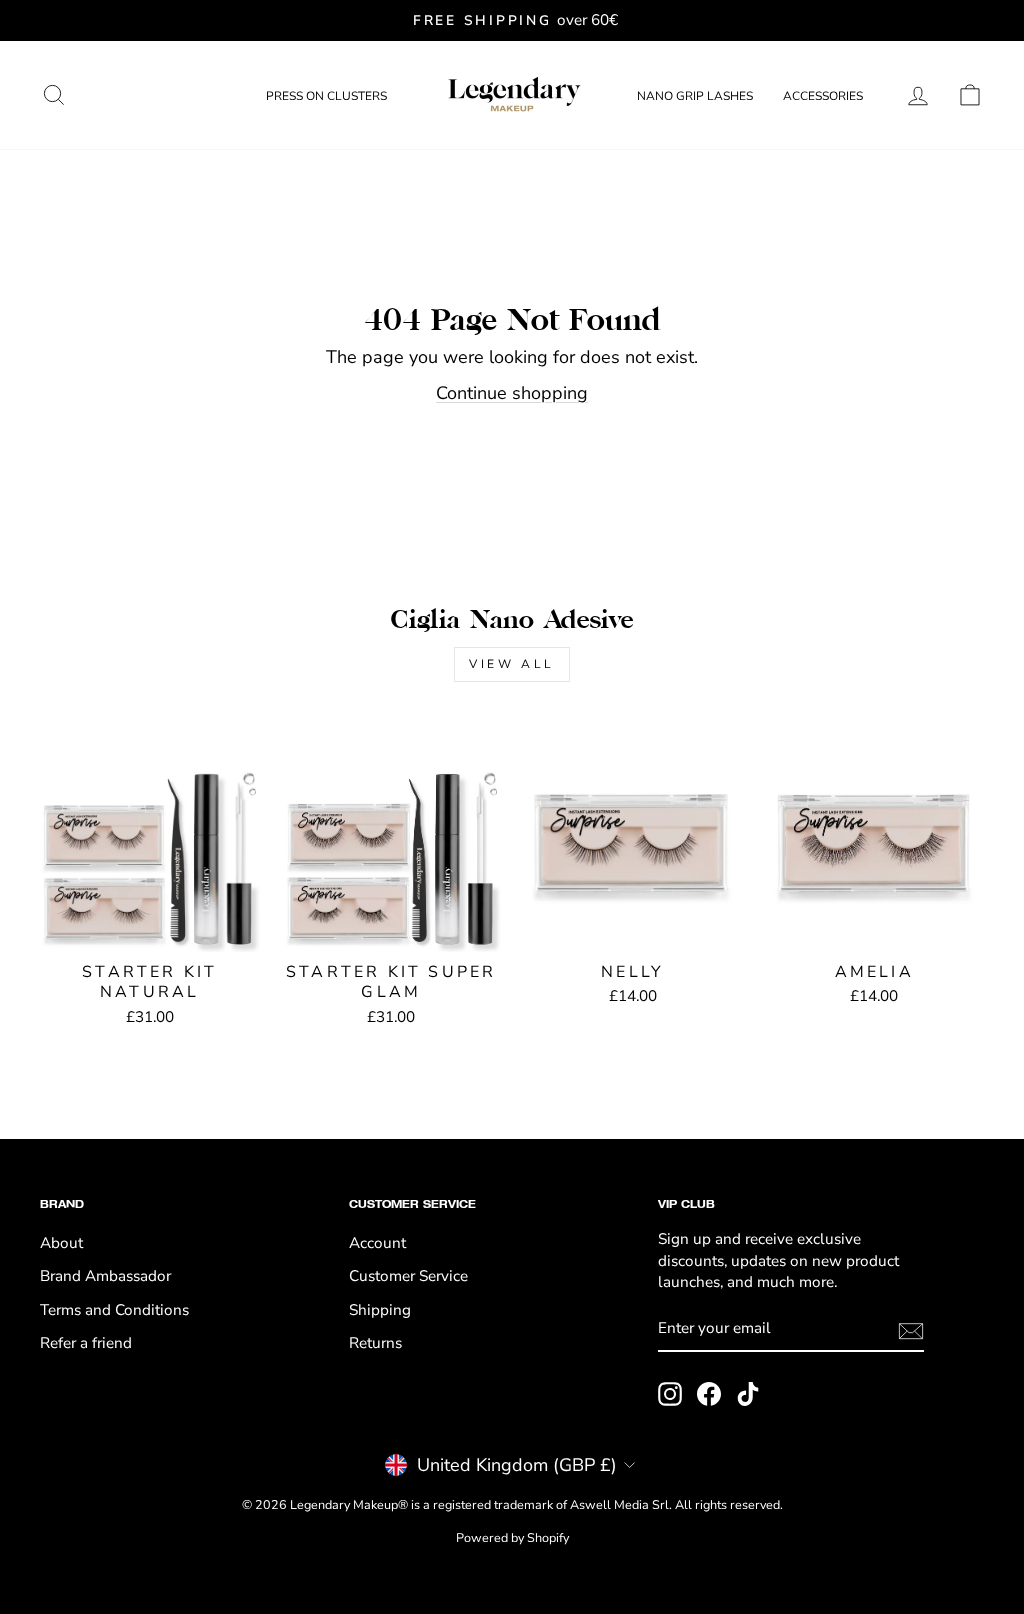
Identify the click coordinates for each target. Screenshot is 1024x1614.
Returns (375, 1343)
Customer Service (408, 1276)
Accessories (823, 96)
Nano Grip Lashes (695, 96)
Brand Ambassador (105, 1276)
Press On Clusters (326, 96)
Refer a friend (86, 1343)
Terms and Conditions (114, 1310)
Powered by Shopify (512, 1537)
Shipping (380, 1310)
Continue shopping (512, 393)
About (61, 1243)
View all (512, 664)
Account (377, 1243)
